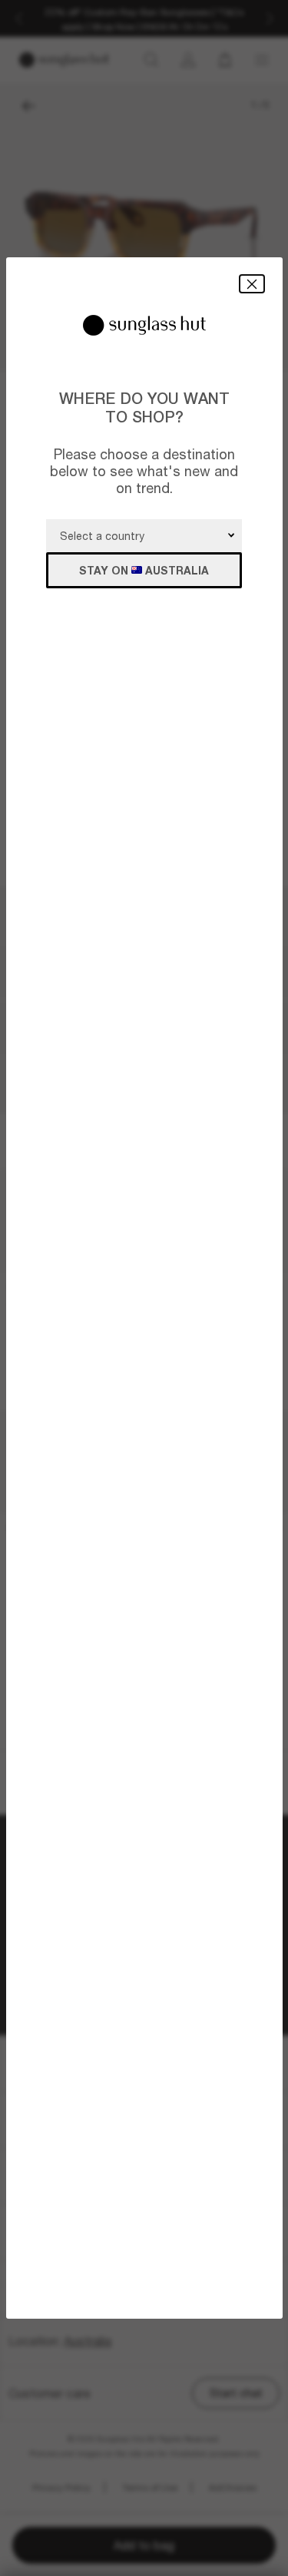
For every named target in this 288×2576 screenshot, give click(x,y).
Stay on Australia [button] (144, 570)
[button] (252, 284)
